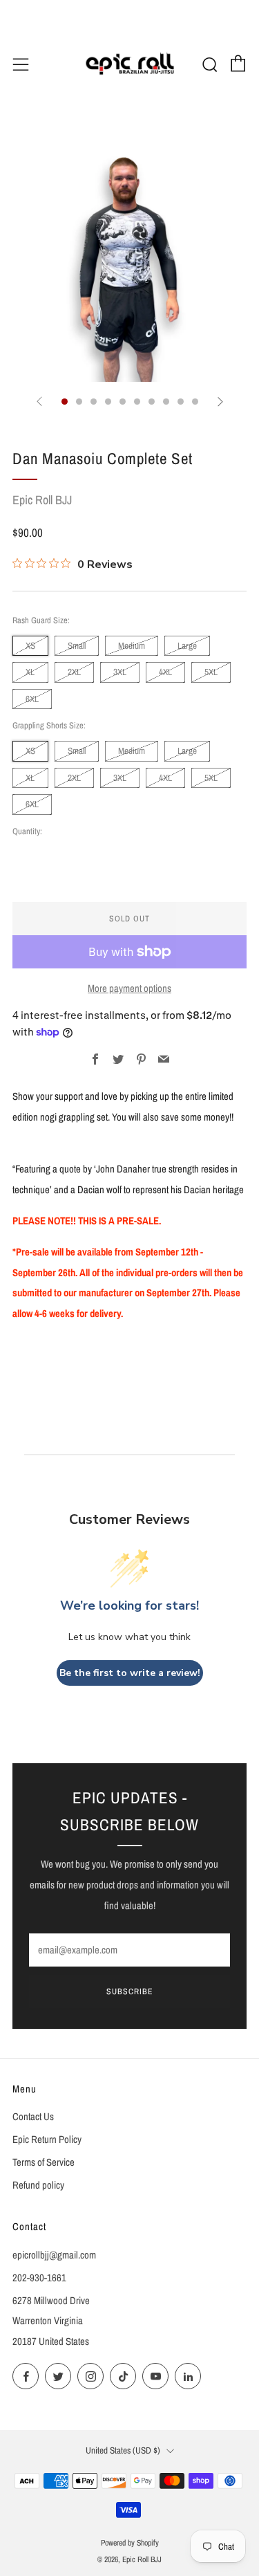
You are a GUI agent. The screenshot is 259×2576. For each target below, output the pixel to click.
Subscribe (130, 1991)
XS (30, 645)
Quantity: (27, 832)
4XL (165, 672)
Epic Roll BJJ (42, 500)
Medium (132, 645)
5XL (211, 672)
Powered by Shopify (130, 2543)
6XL (32, 699)
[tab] (65, 402)
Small (77, 645)
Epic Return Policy (47, 2140)
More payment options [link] (129, 988)
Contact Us (33, 2117)
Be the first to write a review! (130, 1673)
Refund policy (38, 2185)
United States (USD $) (123, 2450)
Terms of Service (44, 2162)
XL (30, 672)
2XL (74, 672)
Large (187, 645)
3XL (120, 672)
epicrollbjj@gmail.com (54, 2255)
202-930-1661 (39, 2278)
